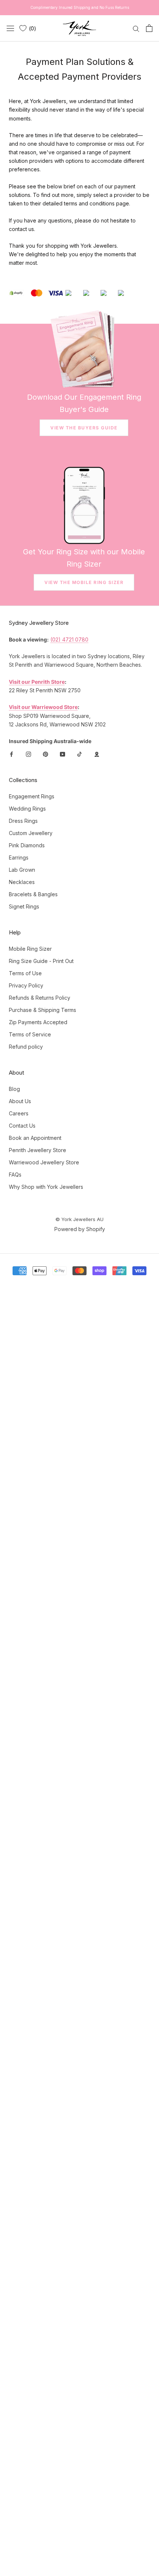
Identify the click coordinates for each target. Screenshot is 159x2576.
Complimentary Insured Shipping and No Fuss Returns (80, 7)
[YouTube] (62, 754)
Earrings (19, 857)
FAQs (15, 1175)
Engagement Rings (32, 796)
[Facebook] (11, 754)
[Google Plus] (97, 754)
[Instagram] (28, 754)
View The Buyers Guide (84, 428)
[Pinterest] (45, 754)
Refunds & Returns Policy (40, 998)
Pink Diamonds (27, 845)
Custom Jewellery (31, 833)
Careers (19, 1113)
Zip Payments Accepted (38, 1022)
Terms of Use (25, 973)
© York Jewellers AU (79, 1219)
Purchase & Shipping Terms (43, 1010)
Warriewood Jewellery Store (44, 1162)
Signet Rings (24, 906)
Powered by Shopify (80, 1229)
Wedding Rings (27, 809)
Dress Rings (23, 821)
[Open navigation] (10, 28)
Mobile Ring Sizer (30, 949)
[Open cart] (149, 28)
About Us (20, 1101)
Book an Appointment (35, 1138)
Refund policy (26, 1047)
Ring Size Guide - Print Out (41, 961)
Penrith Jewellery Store (38, 1150)
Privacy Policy (26, 985)
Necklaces (22, 882)
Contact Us (22, 1126)
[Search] (136, 28)
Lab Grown (22, 870)
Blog (14, 1089)
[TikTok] (79, 754)
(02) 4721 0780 (69, 639)
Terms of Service (30, 1034)
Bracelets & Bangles (33, 894)
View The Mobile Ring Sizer (84, 582)
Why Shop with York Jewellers (46, 1187)
